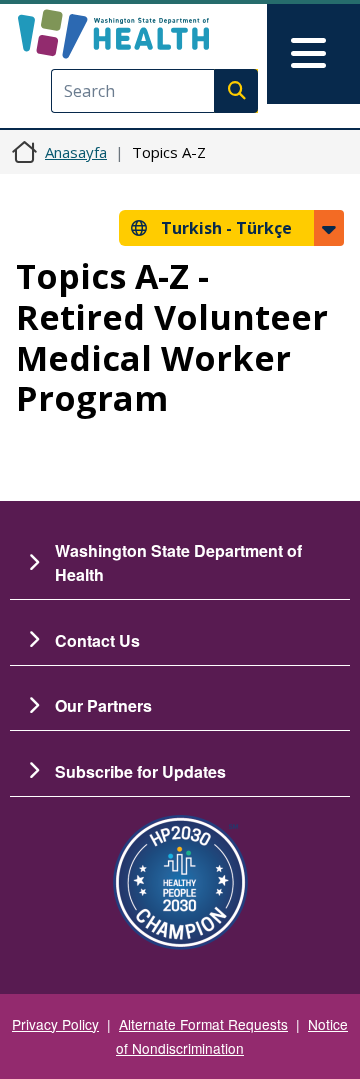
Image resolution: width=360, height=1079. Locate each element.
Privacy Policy (55, 1024)
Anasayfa (76, 152)
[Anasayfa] (147, 34)
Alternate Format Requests (203, 1024)
